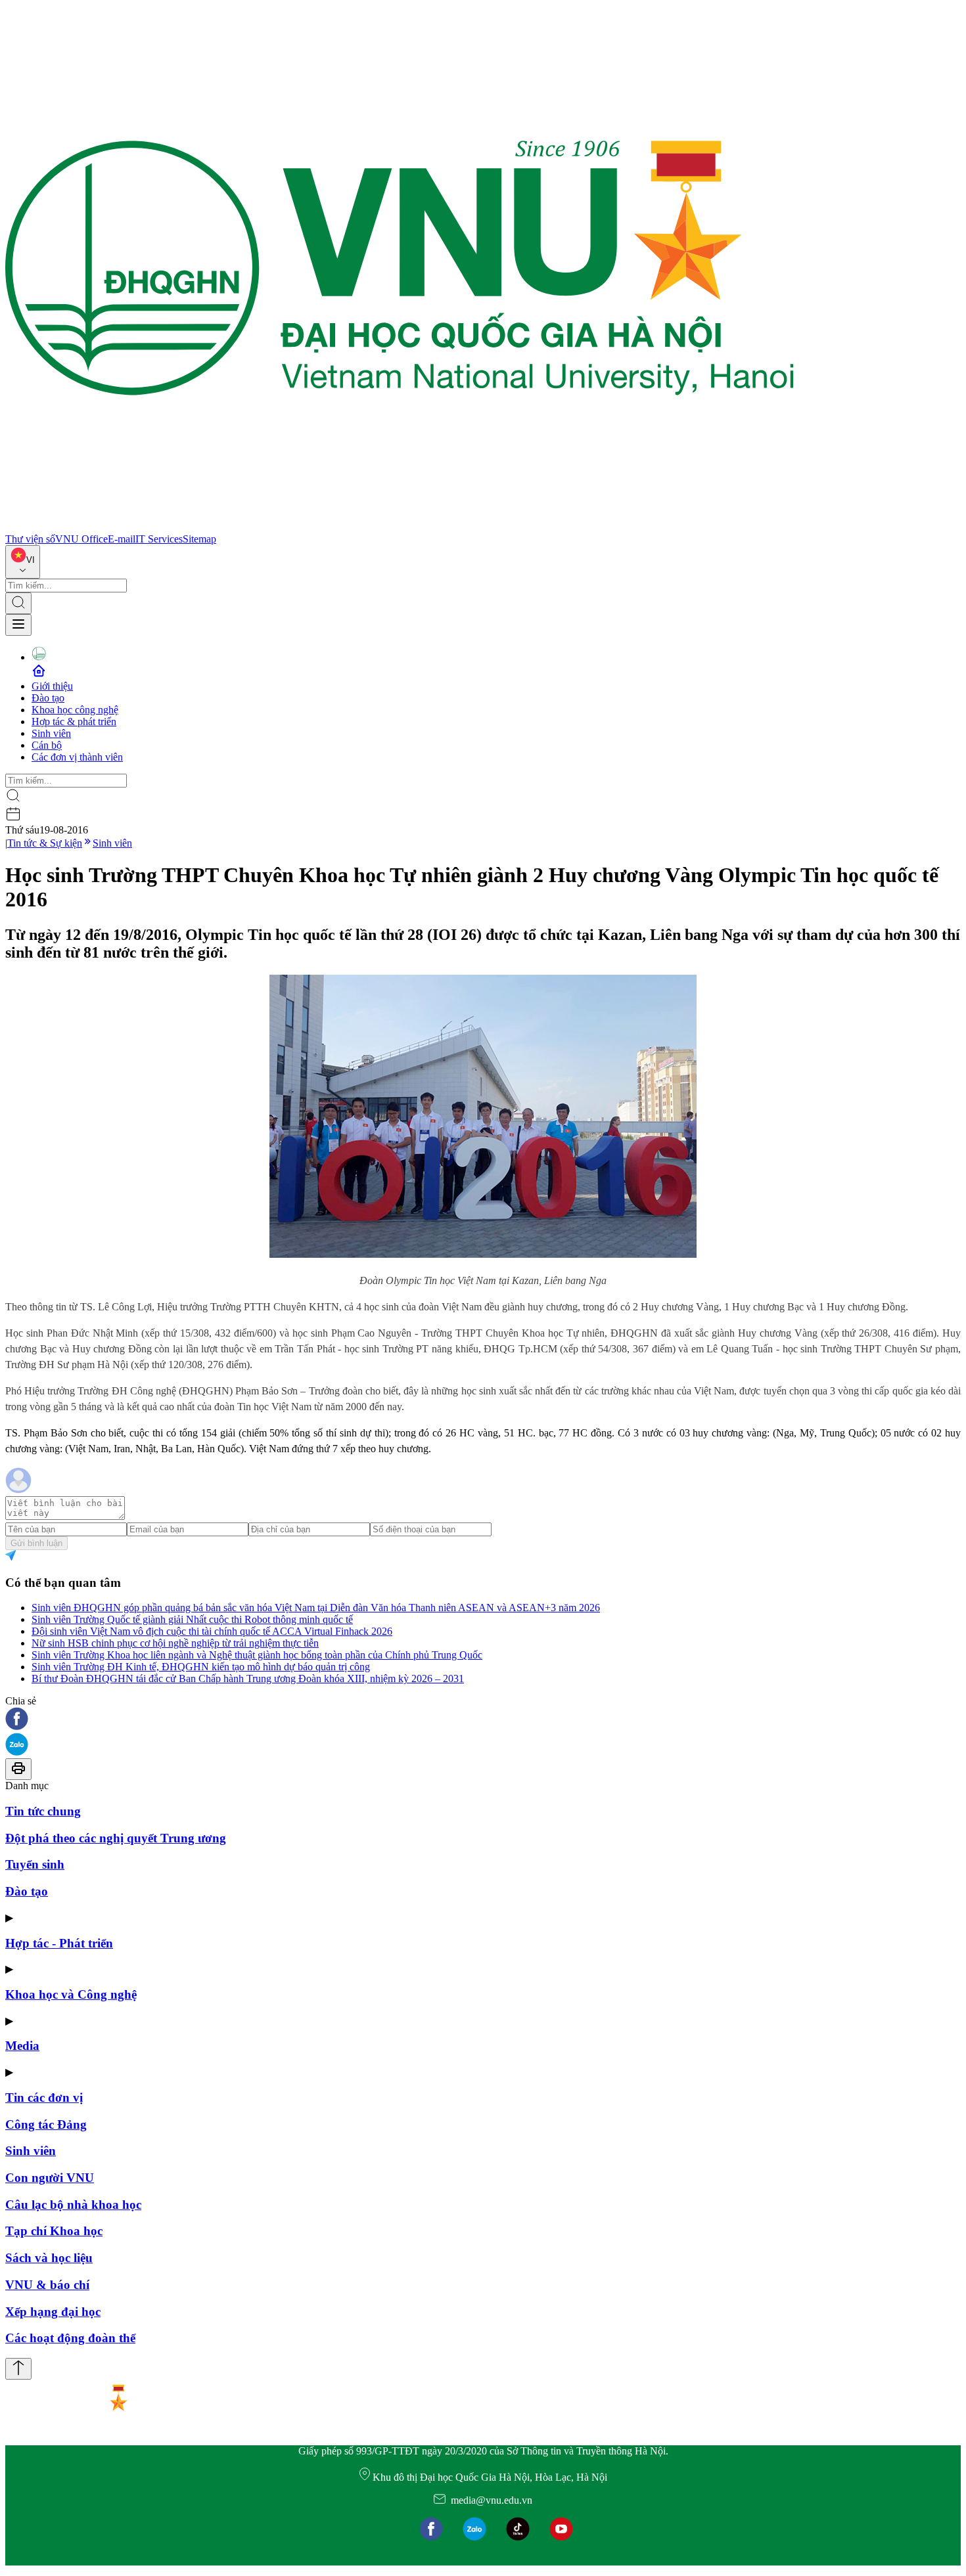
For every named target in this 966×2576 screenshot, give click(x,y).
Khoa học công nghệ (75, 710)
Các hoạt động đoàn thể (70, 2338)
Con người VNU (50, 2178)
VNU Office (81, 539)
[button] (483, 1720)
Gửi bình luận (36, 1543)
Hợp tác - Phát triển (59, 1943)
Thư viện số (30, 539)
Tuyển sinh (35, 1864)
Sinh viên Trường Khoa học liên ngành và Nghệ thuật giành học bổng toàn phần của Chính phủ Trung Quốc (257, 1655)
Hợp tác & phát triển (74, 722)
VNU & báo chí (47, 2285)
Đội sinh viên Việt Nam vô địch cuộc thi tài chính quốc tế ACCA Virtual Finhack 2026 (212, 1631)
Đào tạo (48, 698)
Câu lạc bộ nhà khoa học (73, 2205)
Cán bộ (47, 745)
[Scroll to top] (18, 2369)
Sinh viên (51, 733)
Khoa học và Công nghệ (71, 1994)
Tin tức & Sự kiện (45, 843)
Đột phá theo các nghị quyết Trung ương (116, 1838)
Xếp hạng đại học (53, 2312)
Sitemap (199, 539)
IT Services (159, 539)
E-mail (122, 539)
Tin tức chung (43, 1811)
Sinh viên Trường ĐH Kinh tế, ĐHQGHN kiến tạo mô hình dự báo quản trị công (201, 1667)
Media (22, 2046)
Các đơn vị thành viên (77, 757)
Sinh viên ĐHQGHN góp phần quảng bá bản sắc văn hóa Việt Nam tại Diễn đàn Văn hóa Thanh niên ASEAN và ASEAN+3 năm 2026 (316, 1608)
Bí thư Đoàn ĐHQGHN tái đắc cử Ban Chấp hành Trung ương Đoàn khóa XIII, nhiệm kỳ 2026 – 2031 (248, 1678)
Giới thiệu (52, 686)
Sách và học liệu (49, 2258)
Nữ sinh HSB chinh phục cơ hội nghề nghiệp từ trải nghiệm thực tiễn (175, 1643)
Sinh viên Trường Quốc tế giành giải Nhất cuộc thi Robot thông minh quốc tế (192, 1619)
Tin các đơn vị (44, 2098)
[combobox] (23, 562)
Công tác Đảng (46, 2124)
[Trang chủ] (400, 527)
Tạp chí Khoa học (54, 2231)
